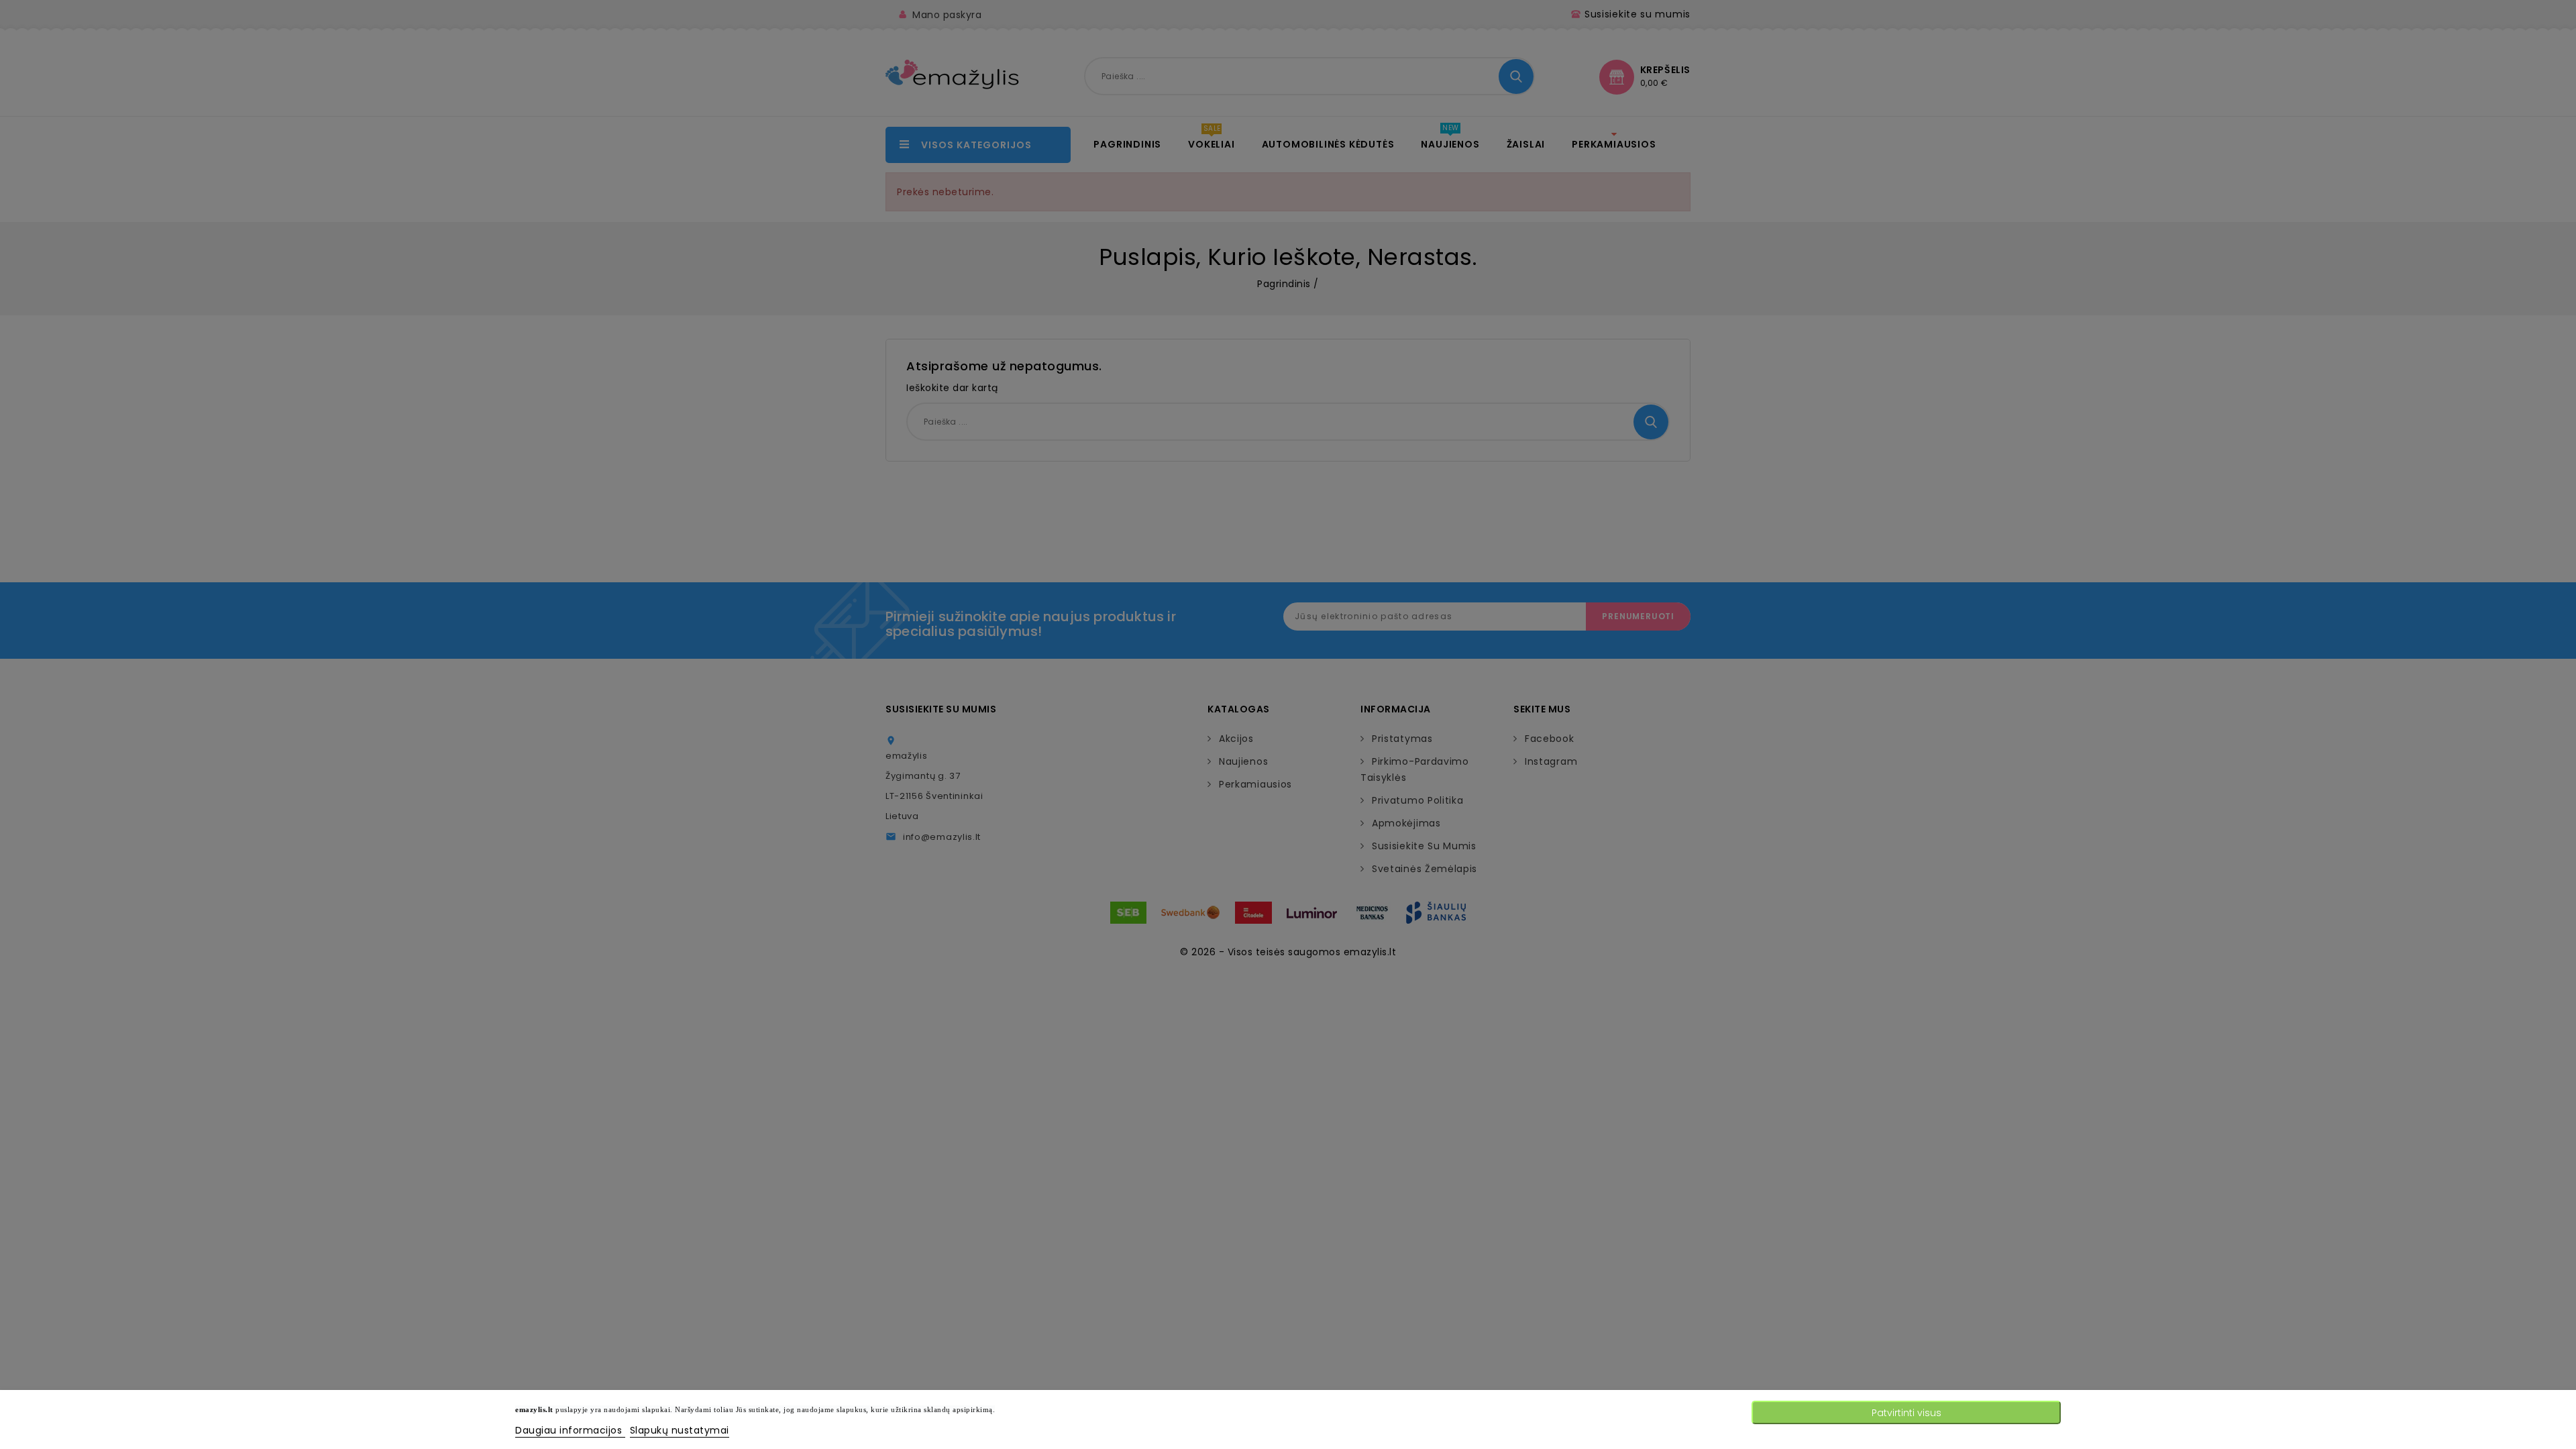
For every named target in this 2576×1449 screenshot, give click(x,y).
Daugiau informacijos (570, 1430)
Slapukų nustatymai (680, 1430)
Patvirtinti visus (1907, 1413)
